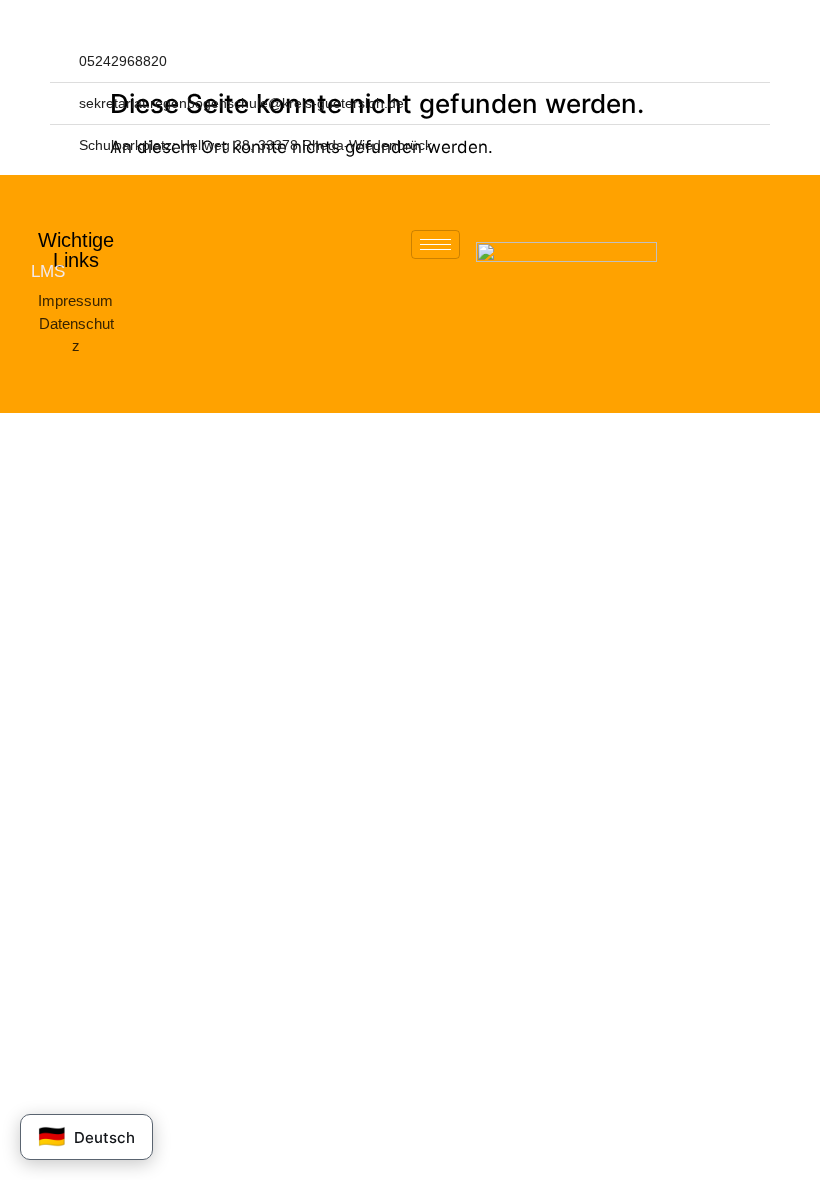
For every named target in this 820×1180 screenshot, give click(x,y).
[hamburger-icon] (435, 244)
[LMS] (11, 270)
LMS (48, 271)
